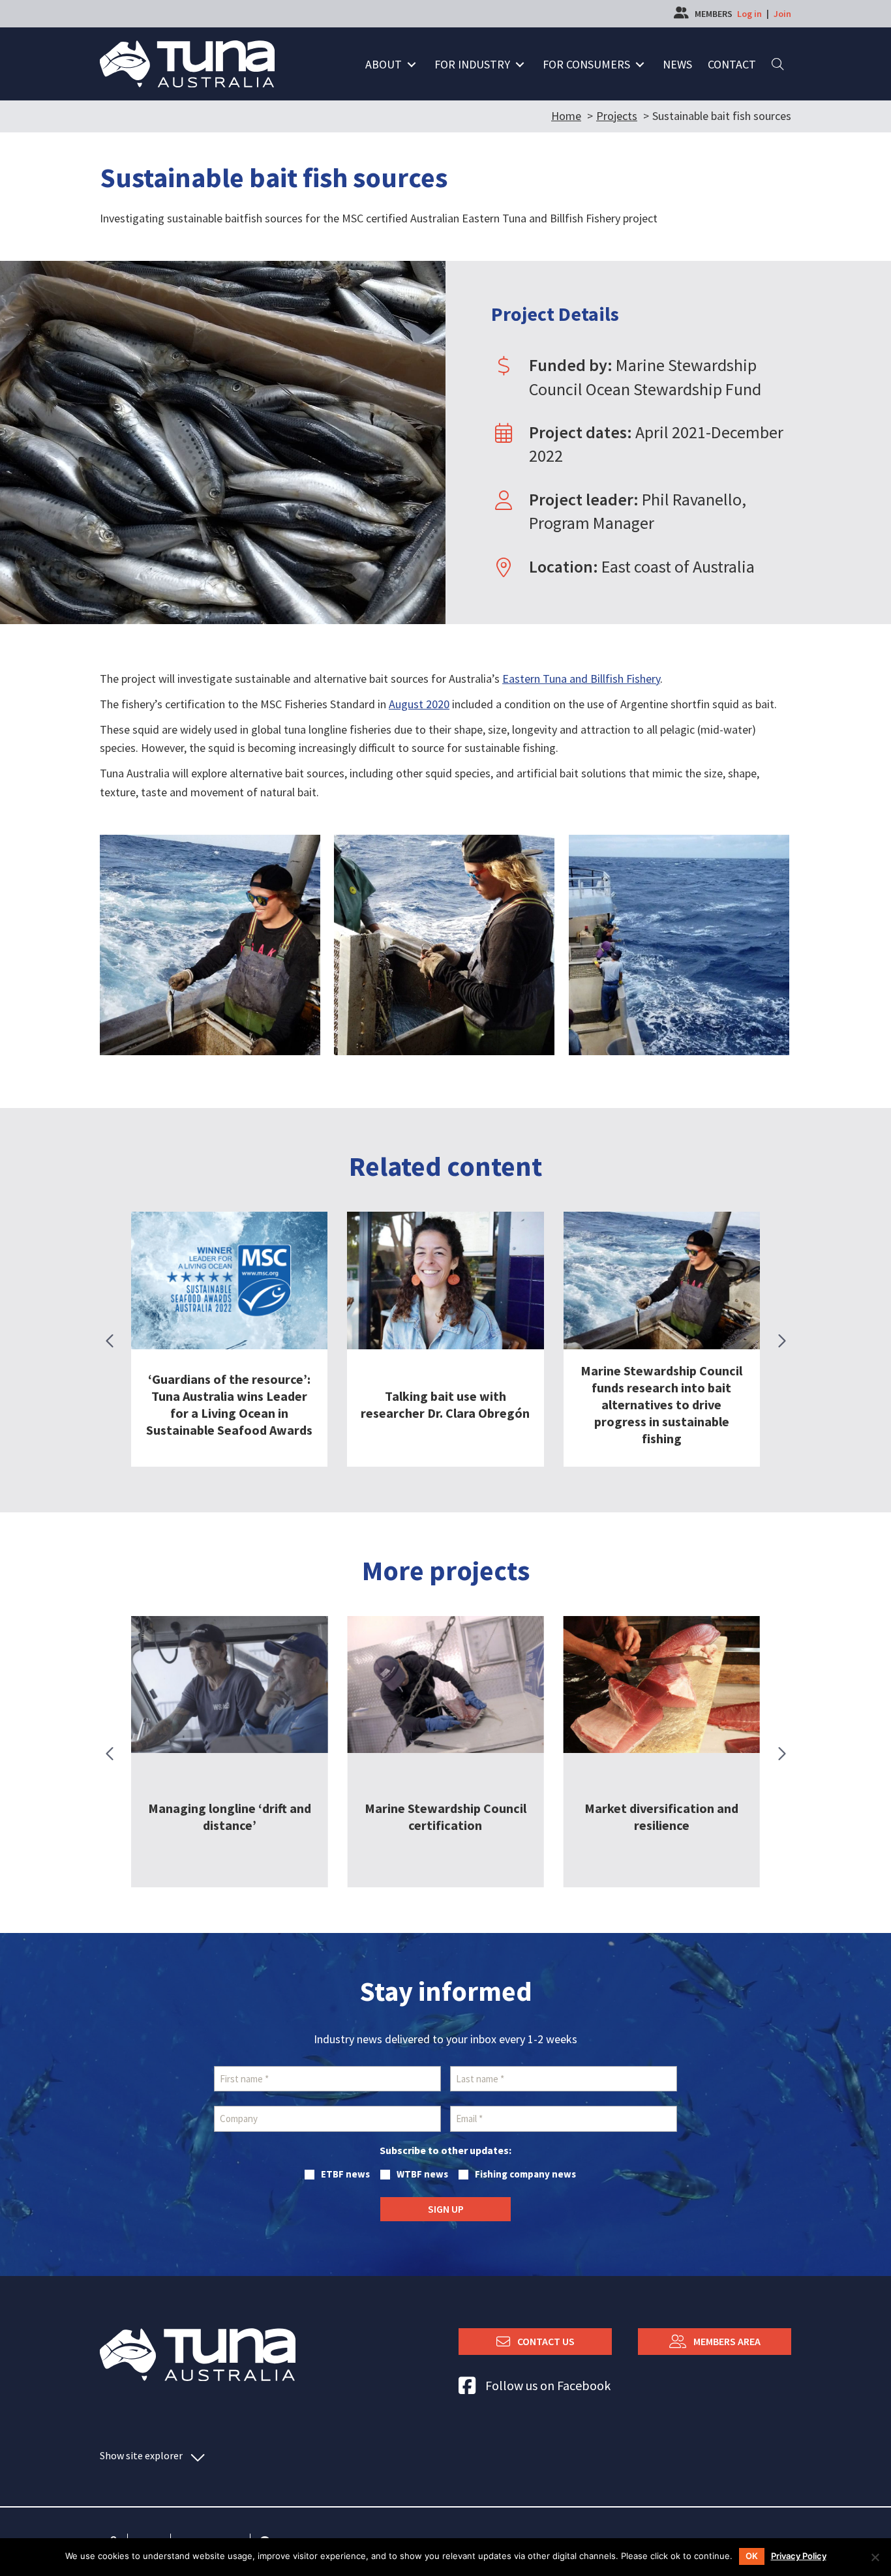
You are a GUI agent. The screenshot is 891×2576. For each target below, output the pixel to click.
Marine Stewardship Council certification (230, 1817)
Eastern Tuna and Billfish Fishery (581, 679)
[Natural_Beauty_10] (679, 945)
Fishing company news (525, 2174)
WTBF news (422, 2174)
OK (752, 2556)
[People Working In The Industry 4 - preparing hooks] (444, 945)
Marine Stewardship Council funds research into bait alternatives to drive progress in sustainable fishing (661, 1404)
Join (782, 14)
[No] (875, 2557)
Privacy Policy (799, 2556)
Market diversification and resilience (445, 1817)
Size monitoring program (650, 1817)
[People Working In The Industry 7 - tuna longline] (210, 945)
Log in (749, 14)
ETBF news (345, 2174)
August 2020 (419, 704)
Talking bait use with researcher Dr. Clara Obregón (445, 1404)
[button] (412, 65)
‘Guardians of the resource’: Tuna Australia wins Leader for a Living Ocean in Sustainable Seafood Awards (229, 1404)
